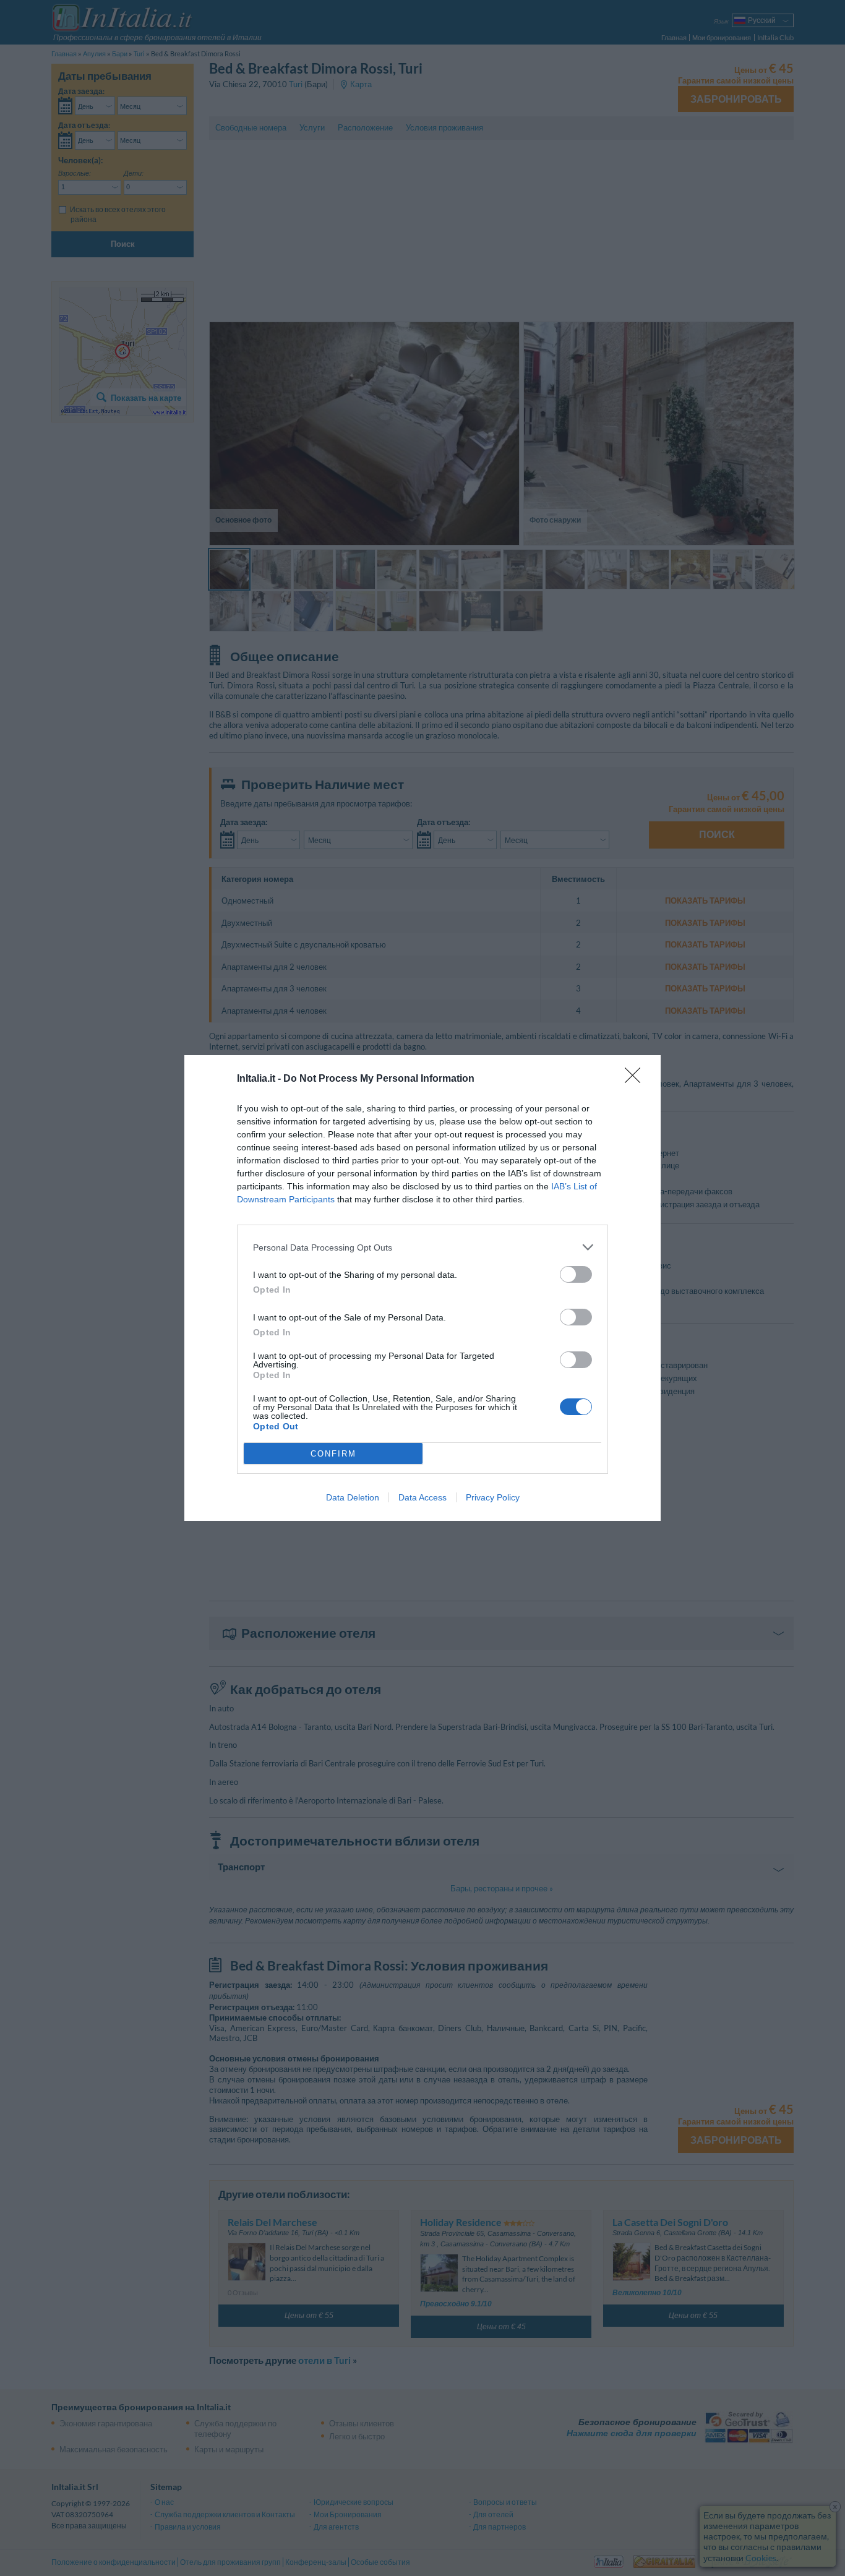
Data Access (422, 1497)
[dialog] (422, 1288)
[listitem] (422, 1247)
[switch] (576, 1274)
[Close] (637, 1079)
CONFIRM (333, 1454)
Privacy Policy (493, 1497)
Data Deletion (353, 1497)
